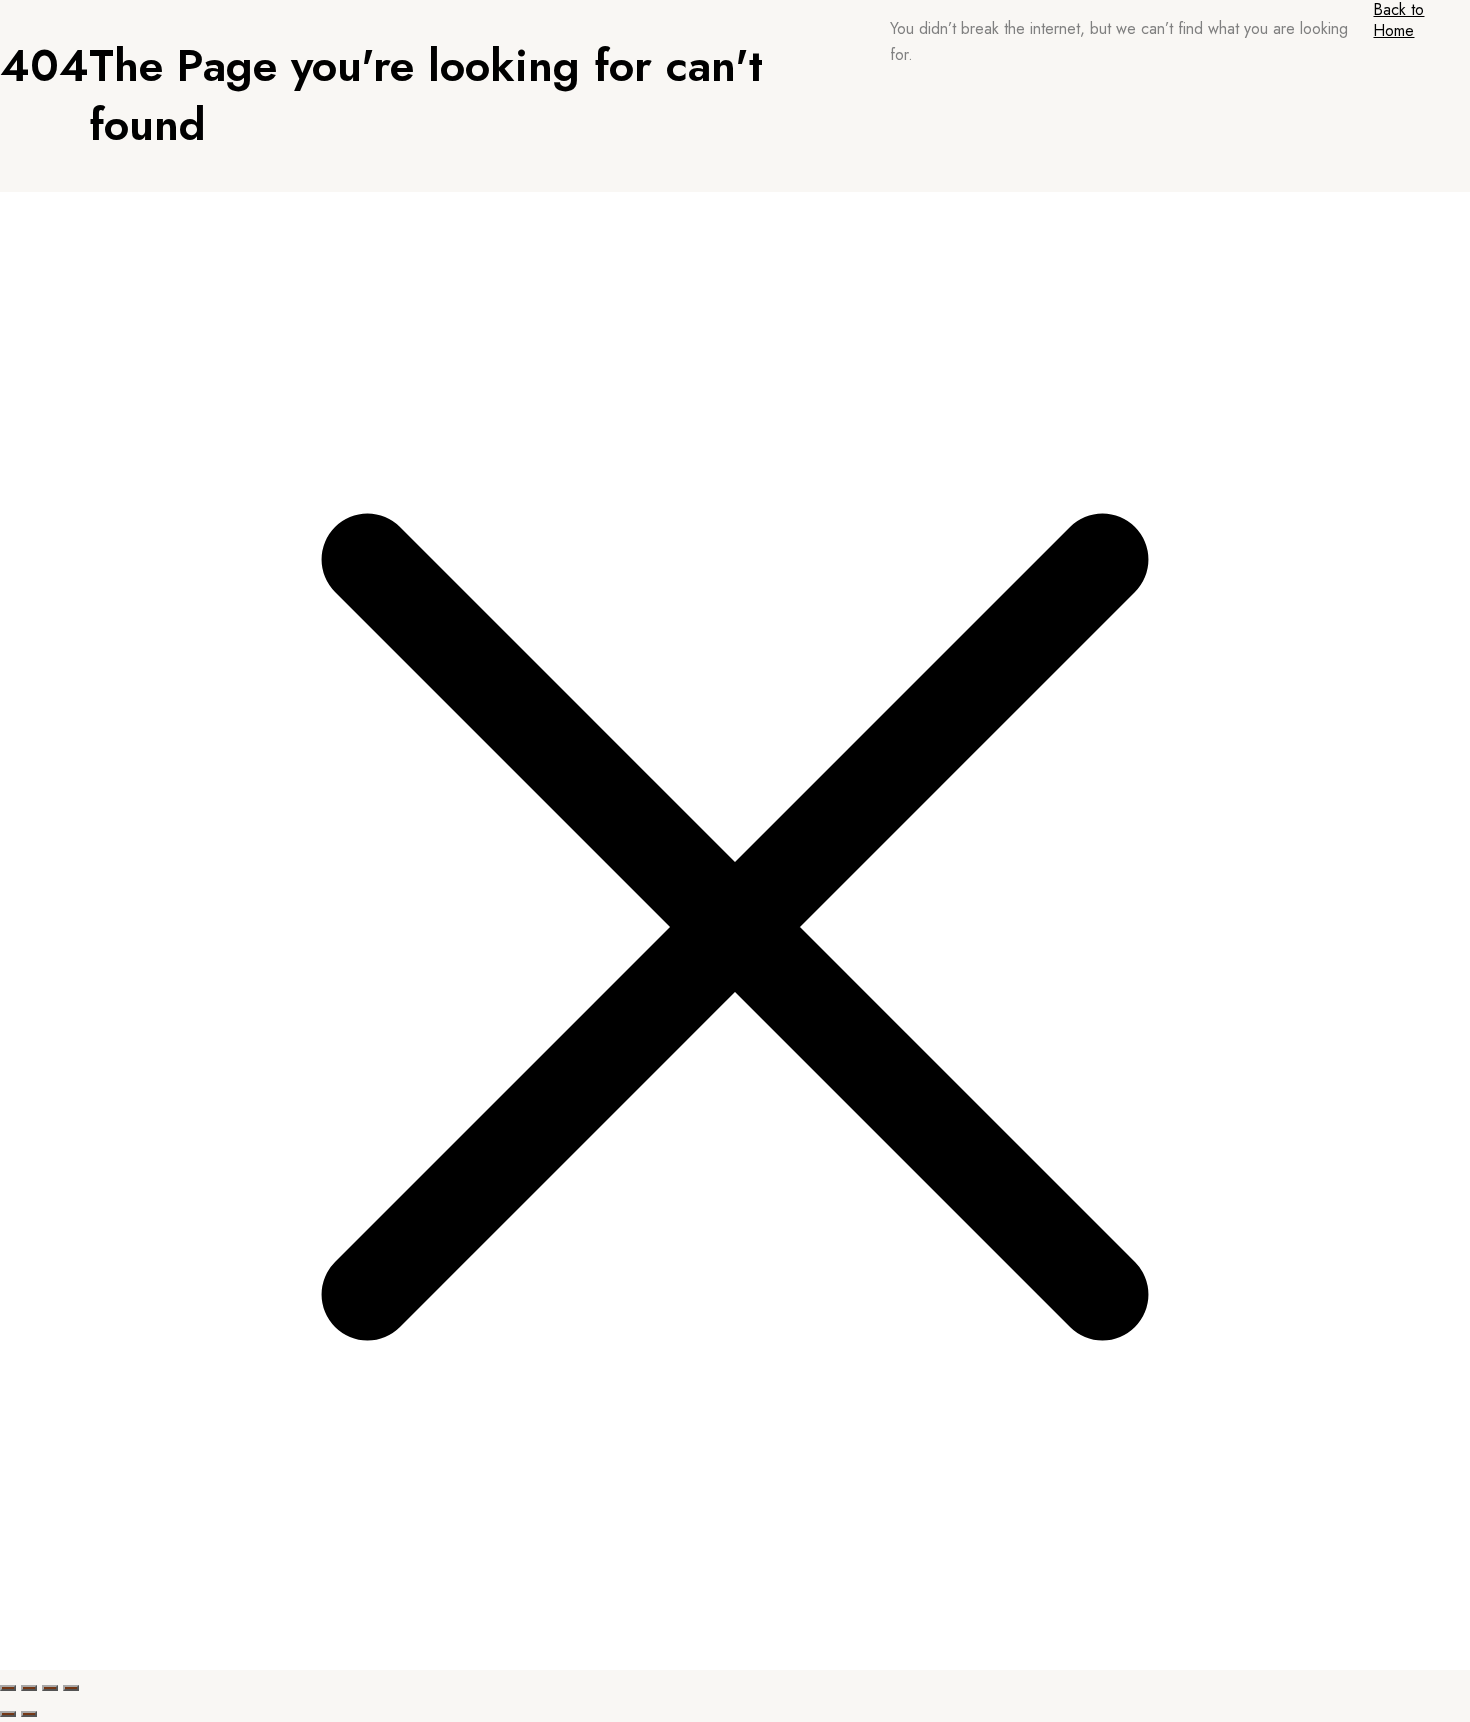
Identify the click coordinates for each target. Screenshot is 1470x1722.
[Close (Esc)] (71, 1688)
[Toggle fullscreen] (29, 1688)
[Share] (50, 1688)
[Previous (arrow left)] (8, 1714)
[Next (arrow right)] (29, 1714)
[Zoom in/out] (8, 1688)
